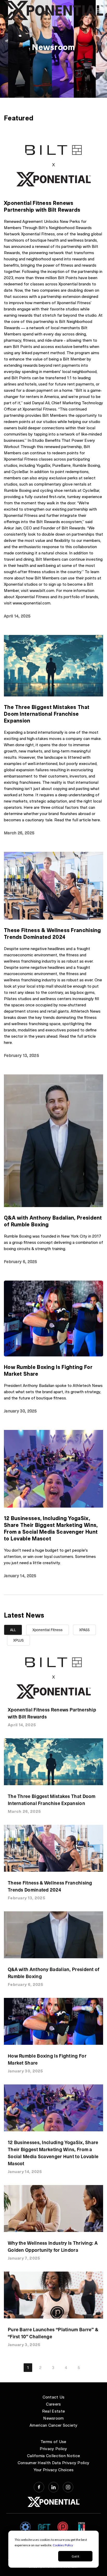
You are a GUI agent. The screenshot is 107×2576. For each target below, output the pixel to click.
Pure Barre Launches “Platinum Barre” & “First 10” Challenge (53, 2333)
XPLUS (18, 1640)
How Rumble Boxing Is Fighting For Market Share (48, 1370)
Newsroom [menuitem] (53, 2418)
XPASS (84, 1630)
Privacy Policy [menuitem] (53, 2448)
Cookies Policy (63, 2545)
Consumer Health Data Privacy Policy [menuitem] (54, 2462)
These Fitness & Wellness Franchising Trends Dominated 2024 (52, 933)
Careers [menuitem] (53, 2404)
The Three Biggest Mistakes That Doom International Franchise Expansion (47, 714)
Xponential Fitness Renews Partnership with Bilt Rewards (42, 206)
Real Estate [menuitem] (53, 2411)
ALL (13, 1630)
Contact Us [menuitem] (54, 2397)
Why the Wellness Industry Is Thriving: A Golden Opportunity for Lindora (53, 2246)
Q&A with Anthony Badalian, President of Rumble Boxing (53, 1221)
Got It (75, 2556)
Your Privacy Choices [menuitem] (54, 2470)
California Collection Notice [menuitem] (53, 2455)
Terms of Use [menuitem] (53, 2441)
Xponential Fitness (48, 1630)
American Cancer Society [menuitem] (53, 2425)
